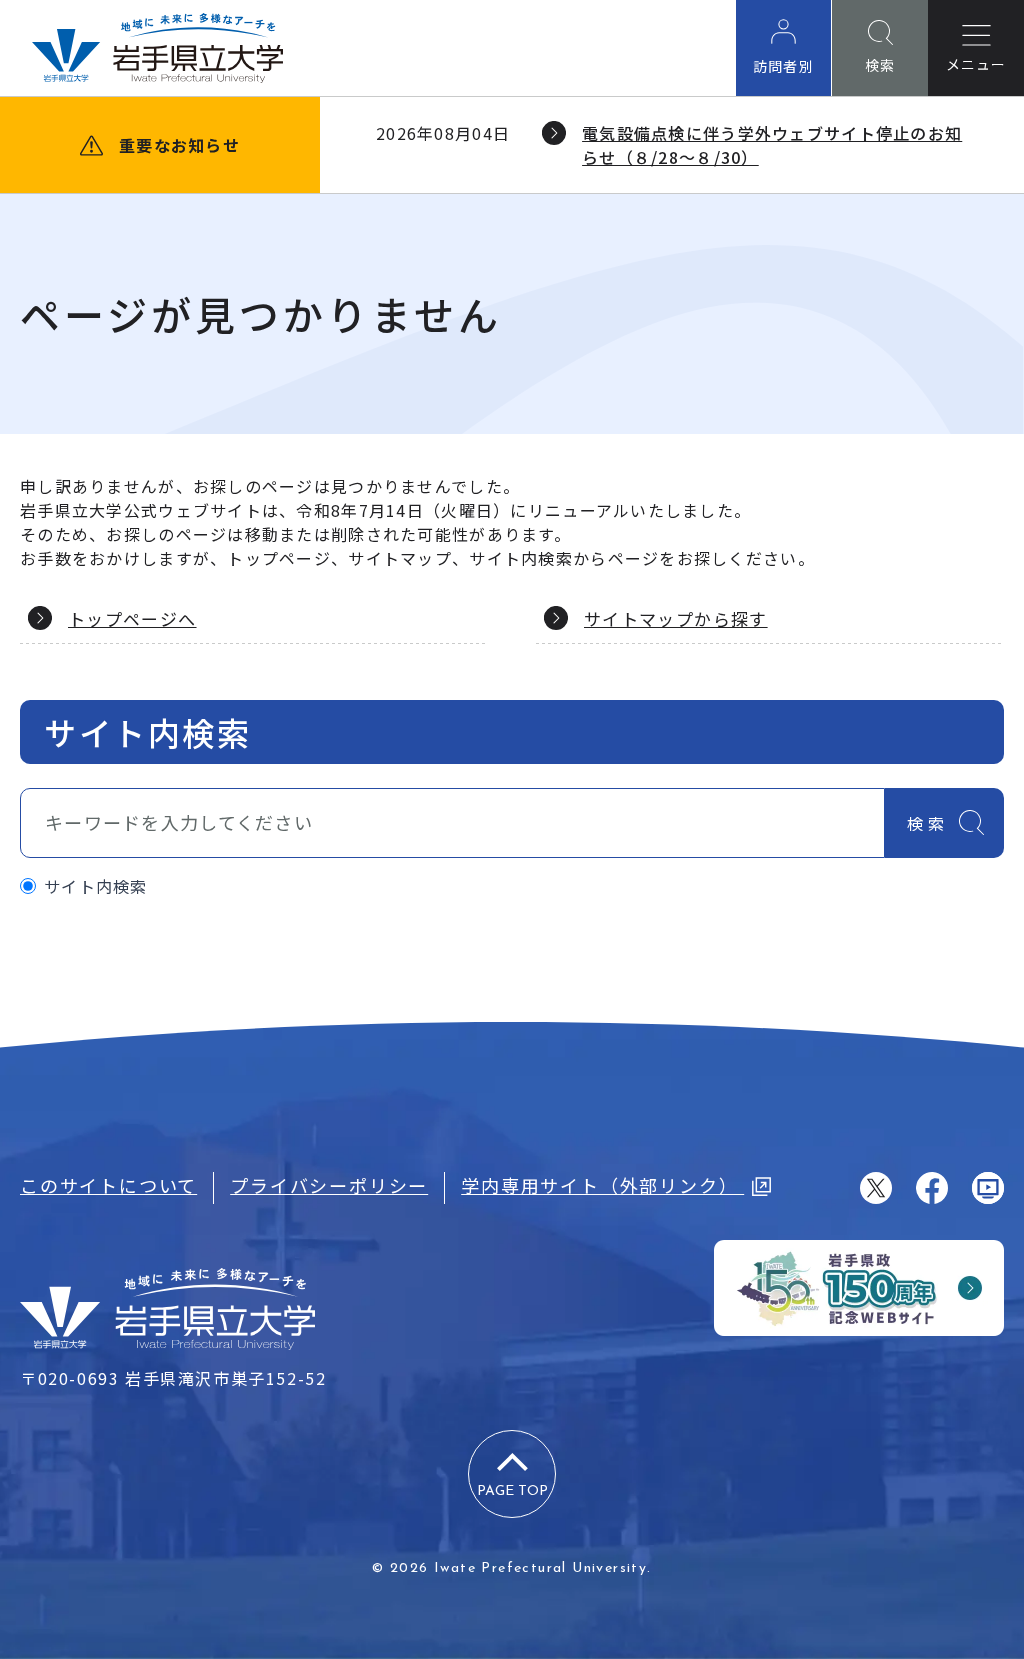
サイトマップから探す (676, 618)
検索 (928, 823)
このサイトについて (108, 1185)
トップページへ (132, 618)
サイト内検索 (96, 886)
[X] (876, 1188)
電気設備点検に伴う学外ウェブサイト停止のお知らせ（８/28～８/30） (772, 145)
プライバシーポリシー (329, 1185)
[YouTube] (988, 1188)
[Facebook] (932, 1188)
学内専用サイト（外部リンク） (602, 1185)
